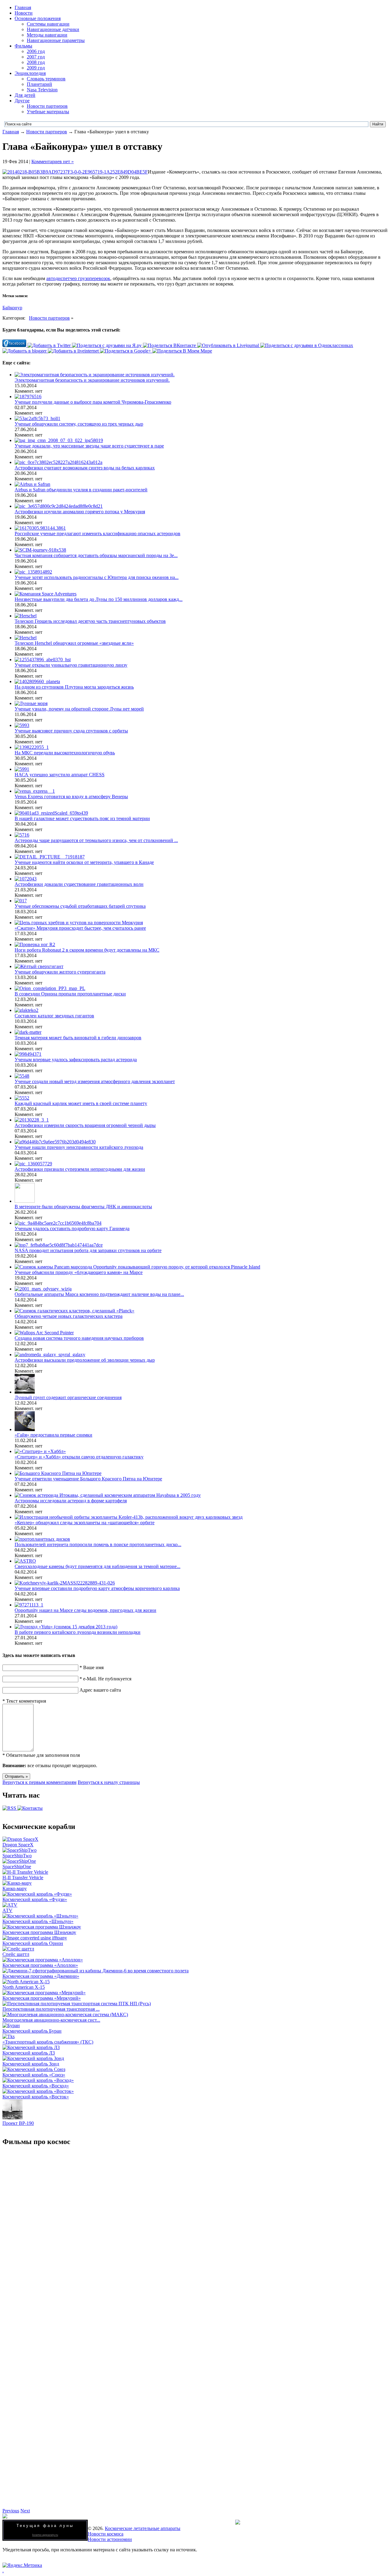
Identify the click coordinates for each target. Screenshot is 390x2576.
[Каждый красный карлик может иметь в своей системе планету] (22, 1098)
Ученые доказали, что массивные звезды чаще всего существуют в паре (89, 446)
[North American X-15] (26, 1982)
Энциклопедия (30, 73)
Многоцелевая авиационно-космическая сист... (51, 2020)
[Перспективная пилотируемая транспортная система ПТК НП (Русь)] (77, 2004)
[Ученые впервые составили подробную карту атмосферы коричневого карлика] (65, 1583)
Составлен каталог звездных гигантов (54, 1016)
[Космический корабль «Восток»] (38, 2091)
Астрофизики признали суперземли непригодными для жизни (80, 1169)
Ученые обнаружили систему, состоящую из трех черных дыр (79, 424)
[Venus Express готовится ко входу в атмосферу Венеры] (35, 791)
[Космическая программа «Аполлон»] (43, 1960)
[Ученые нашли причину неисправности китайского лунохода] (55, 1142)
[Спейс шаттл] (18, 1949)
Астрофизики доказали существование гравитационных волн (79, 884)
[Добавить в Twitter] (50, 345)
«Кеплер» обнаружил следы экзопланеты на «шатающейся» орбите (85, 1523)
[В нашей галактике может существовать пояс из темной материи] (51, 813)
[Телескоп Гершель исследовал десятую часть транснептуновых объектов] (26, 616)
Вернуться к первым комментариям (39, 1782)
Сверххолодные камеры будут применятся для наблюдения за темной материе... (97, 1566)
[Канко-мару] (17, 1883)
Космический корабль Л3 (29, 2053)
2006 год (36, 51)
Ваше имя (92, 1667)
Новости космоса (106, 2534)
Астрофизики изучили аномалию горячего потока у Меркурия (80, 512)
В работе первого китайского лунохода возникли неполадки (78, 1632)
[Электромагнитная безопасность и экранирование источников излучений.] (95, 375)
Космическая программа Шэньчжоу (39, 1932)
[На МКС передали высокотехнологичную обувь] (32, 747)
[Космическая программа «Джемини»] (96, 1971)
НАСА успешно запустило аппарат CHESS (60, 775)
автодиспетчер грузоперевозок (78, 278)
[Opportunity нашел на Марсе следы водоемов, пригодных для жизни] (29, 1605)
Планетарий (39, 84)
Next (25, 2511)
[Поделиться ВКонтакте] (170, 345)
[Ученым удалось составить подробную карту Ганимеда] (58, 1223)
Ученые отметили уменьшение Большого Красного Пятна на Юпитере (88, 1479)
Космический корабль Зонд (31, 2064)
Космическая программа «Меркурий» (42, 1998)
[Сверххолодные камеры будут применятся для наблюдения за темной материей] (25, 1561)
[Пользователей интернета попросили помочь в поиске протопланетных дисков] (42, 1539)
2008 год (36, 62)
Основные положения (38, 18)
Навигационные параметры (56, 40)
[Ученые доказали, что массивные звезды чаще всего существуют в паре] (59, 440)
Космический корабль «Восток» (36, 2097)
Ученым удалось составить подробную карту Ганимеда (72, 1228)
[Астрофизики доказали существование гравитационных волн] (26, 879)
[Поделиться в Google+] (126, 351)
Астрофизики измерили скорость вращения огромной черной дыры (85, 1125)
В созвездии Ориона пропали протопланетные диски (70, 994)
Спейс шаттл (16, 1954)
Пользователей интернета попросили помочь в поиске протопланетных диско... (98, 1544)
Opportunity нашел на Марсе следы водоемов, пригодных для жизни (85, 1610)
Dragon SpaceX (18, 1845)
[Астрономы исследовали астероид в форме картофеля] (108, 1495)
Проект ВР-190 (18, 2123)
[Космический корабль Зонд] (33, 2058)
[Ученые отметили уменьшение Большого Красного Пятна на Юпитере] (58, 1473)
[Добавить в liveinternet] (74, 351)
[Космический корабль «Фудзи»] (37, 1894)
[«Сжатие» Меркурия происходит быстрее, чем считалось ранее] (79, 923)
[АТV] (10, 1905)
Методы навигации (47, 35)
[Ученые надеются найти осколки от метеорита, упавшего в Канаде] (50, 857)
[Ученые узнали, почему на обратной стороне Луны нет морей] (31, 703)
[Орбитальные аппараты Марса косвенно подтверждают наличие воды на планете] (43, 1289)
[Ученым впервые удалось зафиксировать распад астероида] (28, 1054)
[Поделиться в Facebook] (15, 345)
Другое (22, 101)
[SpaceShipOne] (19, 1861)
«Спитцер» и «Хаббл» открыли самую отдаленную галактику (79, 1457)
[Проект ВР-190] (12, 2118)
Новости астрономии (110, 2539)
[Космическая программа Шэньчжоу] (42, 1927)
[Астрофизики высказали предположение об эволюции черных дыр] (50, 1355)
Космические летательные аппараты (143, 2528)
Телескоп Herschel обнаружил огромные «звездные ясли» (74, 643)
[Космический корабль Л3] (31, 2047)
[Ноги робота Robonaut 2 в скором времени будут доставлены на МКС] (35, 944)
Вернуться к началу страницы (109, 1782)
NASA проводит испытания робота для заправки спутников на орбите (88, 1250)
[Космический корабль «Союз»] (34, 2069)
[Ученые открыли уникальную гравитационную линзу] (43, 660)
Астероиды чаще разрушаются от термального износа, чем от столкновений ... (96, 840)
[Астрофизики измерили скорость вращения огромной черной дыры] (32, 1120)
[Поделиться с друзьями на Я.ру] (107, 345)
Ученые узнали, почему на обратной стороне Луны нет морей (79, 709)
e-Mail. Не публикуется (105, 1679)
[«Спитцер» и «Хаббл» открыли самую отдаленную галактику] (40, 1451)
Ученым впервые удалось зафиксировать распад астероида (76, 1060)
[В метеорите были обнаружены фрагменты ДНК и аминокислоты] (25, 1201)
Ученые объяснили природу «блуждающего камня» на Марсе (79, 1272)
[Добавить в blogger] (25, 351)
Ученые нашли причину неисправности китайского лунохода (79, 1147)
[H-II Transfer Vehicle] (25, 1872)
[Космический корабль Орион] (35, 1938)
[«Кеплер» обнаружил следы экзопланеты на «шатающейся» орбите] (129, 1517)
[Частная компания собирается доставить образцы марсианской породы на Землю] (40, 550)
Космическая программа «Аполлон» (40, 1965)
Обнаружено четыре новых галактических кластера (69, 1316)
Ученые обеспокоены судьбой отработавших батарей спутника (80, 906)
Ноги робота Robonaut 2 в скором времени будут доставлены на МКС (87, 950)
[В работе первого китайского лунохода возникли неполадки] (66, 1627)
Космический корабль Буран (32, 2031)
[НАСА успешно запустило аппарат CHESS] (22, 769)
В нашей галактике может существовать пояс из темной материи (82, 818)
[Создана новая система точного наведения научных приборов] (44, 1333)
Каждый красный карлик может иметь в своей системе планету (81, 1103)
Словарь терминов (46, 79)
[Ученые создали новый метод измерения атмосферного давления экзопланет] (22, 1076)
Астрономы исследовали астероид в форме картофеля (71, 1501)
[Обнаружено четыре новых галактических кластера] (74, 1311)
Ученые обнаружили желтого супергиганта (60, 972)
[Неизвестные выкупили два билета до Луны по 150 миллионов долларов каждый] (46, 594)
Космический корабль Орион (33, 1943)
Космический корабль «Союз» (34, 2075)
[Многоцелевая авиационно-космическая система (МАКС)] (65, 2014)
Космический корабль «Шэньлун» (38, 1921)
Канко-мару (15, 1888)
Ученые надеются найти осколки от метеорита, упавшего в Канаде (84, 862)
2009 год (36, 68)
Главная (23, 7)
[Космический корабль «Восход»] (38, 2080)
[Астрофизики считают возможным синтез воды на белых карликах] (58, 462)
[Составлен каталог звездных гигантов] (27, 1010)
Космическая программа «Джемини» (41, 1976)
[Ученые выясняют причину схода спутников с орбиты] (22, 725)
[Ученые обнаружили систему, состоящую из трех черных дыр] (37, 418)
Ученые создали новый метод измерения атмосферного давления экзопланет (95, 1081)
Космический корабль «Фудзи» (35, 1899)
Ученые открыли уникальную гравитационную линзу (71, 665)
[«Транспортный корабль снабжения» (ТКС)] (9, 2036)
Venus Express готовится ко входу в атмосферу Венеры (71, 797)
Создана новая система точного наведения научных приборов (79, 1338)
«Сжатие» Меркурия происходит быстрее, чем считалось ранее (80, 928)
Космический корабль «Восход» (36, 2086)
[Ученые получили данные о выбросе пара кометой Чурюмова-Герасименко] (28, 397)
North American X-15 (24, 1987)
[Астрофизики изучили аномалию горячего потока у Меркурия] (59, 506)
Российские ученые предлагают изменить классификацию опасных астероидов (97, 533)
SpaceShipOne (17, 1867)
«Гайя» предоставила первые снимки (53, 1435)
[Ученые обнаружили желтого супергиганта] (39, 966)
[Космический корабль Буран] (11, 2025)
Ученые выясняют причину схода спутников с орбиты (71, 731)
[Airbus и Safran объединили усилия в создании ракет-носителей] (32, 484)
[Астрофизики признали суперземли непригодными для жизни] (33, 1164)
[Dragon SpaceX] (20, 1839)
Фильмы (23, 46)
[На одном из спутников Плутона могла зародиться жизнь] (37, 681)
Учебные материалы (48, 112)
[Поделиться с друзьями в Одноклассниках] (307, 345)
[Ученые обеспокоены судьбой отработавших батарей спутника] (21, 901)
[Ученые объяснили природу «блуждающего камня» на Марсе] (137, 1267)
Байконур (12, 308)
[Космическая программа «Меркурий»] (44, 1993)
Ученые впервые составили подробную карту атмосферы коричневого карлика (97, 1588)
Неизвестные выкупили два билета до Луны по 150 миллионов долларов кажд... (99, 599)
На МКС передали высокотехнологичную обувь (65, 753)
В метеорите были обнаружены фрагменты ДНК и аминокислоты (83, 1207)
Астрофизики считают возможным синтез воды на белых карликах (85, 468)
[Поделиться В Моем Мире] (182, 351)
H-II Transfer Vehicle (23, 1878)
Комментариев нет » (53, 161)
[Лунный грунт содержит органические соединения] (25, 1392)
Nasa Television (42, 90)
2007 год (36, 57)
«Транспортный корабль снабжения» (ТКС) (48, 2042)
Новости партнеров (47, 106)
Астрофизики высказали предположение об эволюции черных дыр (85, 1360)
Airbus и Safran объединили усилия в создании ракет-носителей (81, 490)
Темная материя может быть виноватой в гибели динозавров (78, 1038)
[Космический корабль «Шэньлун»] (40, 1916)
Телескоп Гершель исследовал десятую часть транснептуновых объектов (90, 621)
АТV (7, 1910)
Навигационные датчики (53, 29)
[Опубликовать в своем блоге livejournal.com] (229, 345)
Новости (24, 13)
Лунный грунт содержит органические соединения (68, 1397)
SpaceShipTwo (17, 1856)
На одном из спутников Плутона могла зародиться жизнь (74, 687)
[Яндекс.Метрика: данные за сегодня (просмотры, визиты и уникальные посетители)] (22, 2565)
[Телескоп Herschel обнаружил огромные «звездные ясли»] (26, 638)
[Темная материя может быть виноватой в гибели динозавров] (28, 1032)
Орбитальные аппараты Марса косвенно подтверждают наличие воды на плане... (99, 1294)
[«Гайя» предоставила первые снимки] (25, 1429)
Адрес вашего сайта (100, 1690)
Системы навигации (48, 24)
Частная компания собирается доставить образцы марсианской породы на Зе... (96, 555)
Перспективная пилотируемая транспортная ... (51, 2009)
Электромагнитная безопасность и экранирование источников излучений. (92, 380)
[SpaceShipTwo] (19, 1850)
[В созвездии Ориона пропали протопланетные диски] (50, 988)
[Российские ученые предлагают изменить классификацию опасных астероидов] (40, 528)
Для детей (25, 95)
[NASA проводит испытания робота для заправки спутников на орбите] (59, 1245)
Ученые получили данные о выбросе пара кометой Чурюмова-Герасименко (93, 402)
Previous (11, 2511)
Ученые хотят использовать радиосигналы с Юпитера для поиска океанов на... (97, 577)
